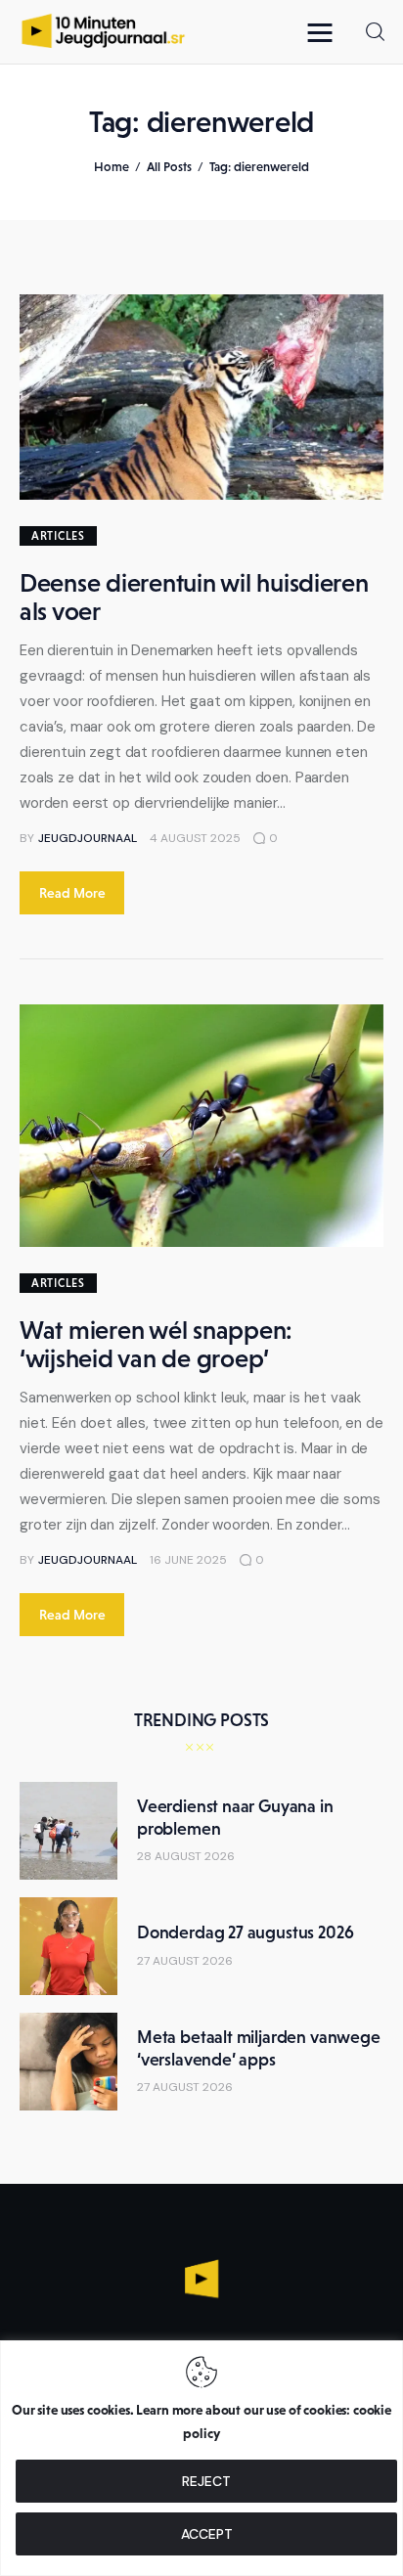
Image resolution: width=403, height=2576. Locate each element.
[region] (201, 2458)
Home (112, 167)
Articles (58, 536)
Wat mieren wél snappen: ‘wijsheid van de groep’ (156, 1344)
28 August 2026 (186, 1856)
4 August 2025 (195, 838)
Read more (72, 893)
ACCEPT (207, 2534)
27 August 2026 (185, 1961)
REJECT (206, 2481)
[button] (325, 32)
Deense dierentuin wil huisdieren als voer (194, 597)
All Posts (169, 167)
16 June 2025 (188, 1560)
